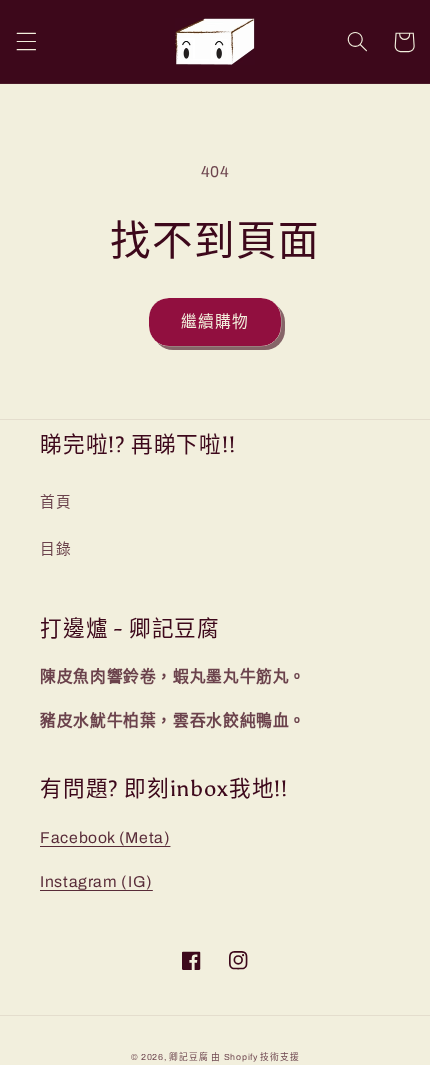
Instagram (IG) (96, 881)
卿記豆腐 (188, 1057)
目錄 (55, 549)
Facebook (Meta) (105, 837)
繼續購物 (215, 321)
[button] (26, 42)
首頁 (55, 502)
